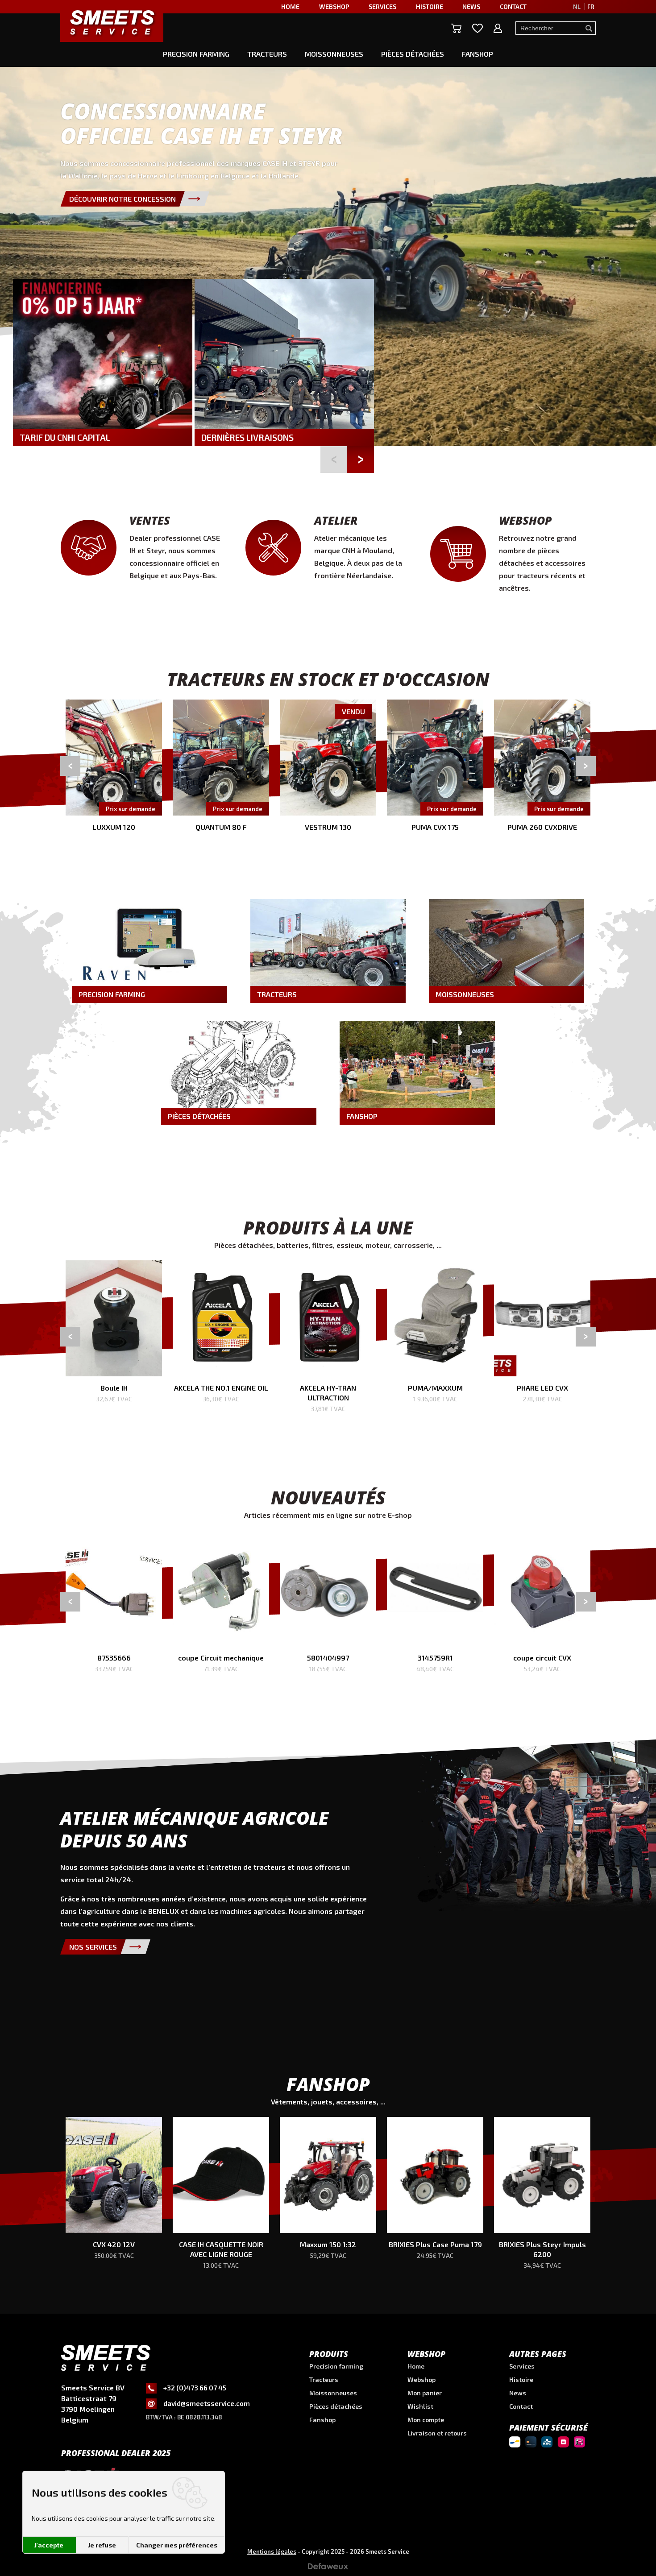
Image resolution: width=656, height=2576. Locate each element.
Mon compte (426, 2420)
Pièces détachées (413, 54)
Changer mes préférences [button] (177, 2545)
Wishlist (420, 2406)
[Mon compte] (498, 28)
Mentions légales (272, 2551)
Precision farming (196, 54)
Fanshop (477, 54)
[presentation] (70, 766)
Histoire (521, 2379)
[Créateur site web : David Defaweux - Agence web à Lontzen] (328, 2569)
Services (522, 2366)
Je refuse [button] (102, 2545)
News (518, 2393)
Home (416, 2366)
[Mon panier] (456, 28)
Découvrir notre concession (122, 199)
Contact (521, 2406)
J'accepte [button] (49, 2545)
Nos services (93, 1947)
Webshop (421, 2379)
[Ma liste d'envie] (477, 28)
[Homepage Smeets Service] (112, 22)
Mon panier (425, 2393)
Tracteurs (267, 54)
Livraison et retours (437, 2433)
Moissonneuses (334, 54)
